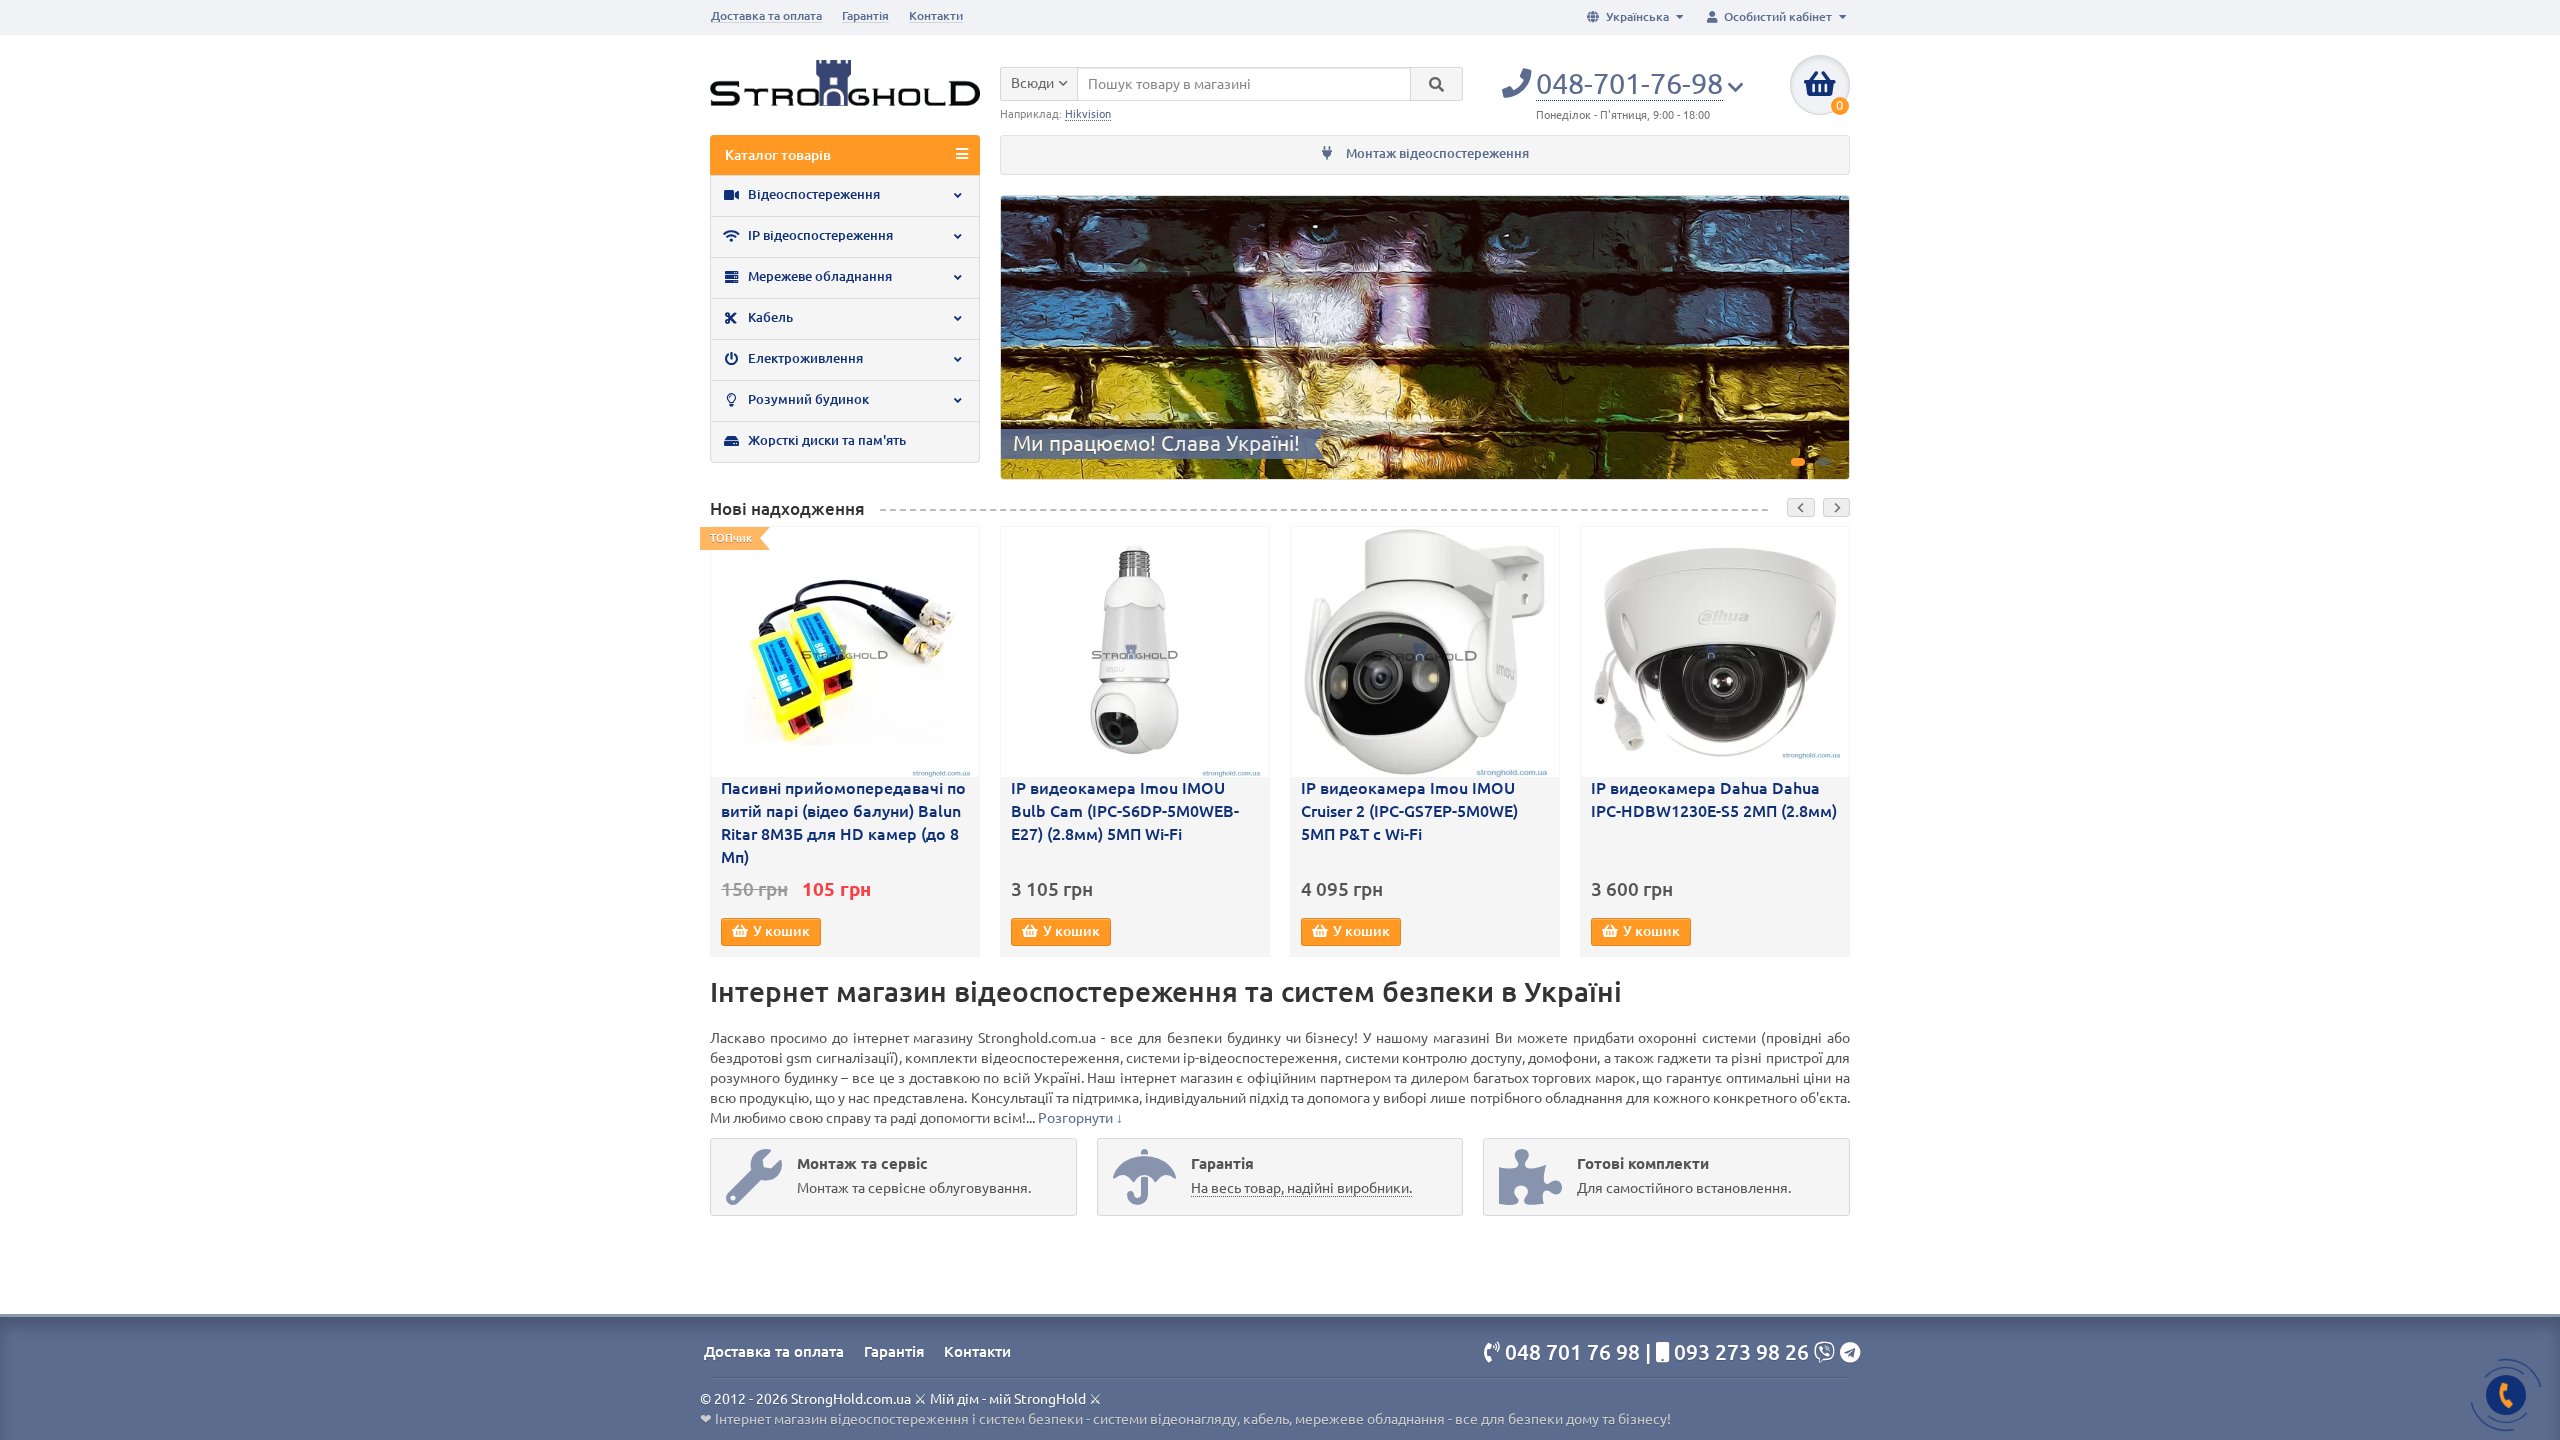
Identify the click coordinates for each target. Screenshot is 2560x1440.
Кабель (769, 317)
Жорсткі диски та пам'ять (825, 440)
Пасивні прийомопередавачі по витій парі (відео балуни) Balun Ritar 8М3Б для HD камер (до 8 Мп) (843, 822)
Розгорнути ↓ (1080, 1118)
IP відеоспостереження (819, 235)
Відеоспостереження (812, 194)
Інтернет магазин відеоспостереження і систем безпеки (899, 1419)
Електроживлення (804, 358)
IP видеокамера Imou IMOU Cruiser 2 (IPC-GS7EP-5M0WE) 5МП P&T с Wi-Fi (1409, 811)
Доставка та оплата (766, 15)
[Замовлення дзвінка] (2506, 1395)
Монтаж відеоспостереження (1436, 153)
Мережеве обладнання (818, 276)
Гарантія (865, 15)
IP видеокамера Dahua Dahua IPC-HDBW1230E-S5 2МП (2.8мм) (1714, 799)
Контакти (936, 15)
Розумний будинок (807, 399)
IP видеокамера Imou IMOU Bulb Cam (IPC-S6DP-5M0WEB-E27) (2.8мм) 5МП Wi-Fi (1125, 811)
